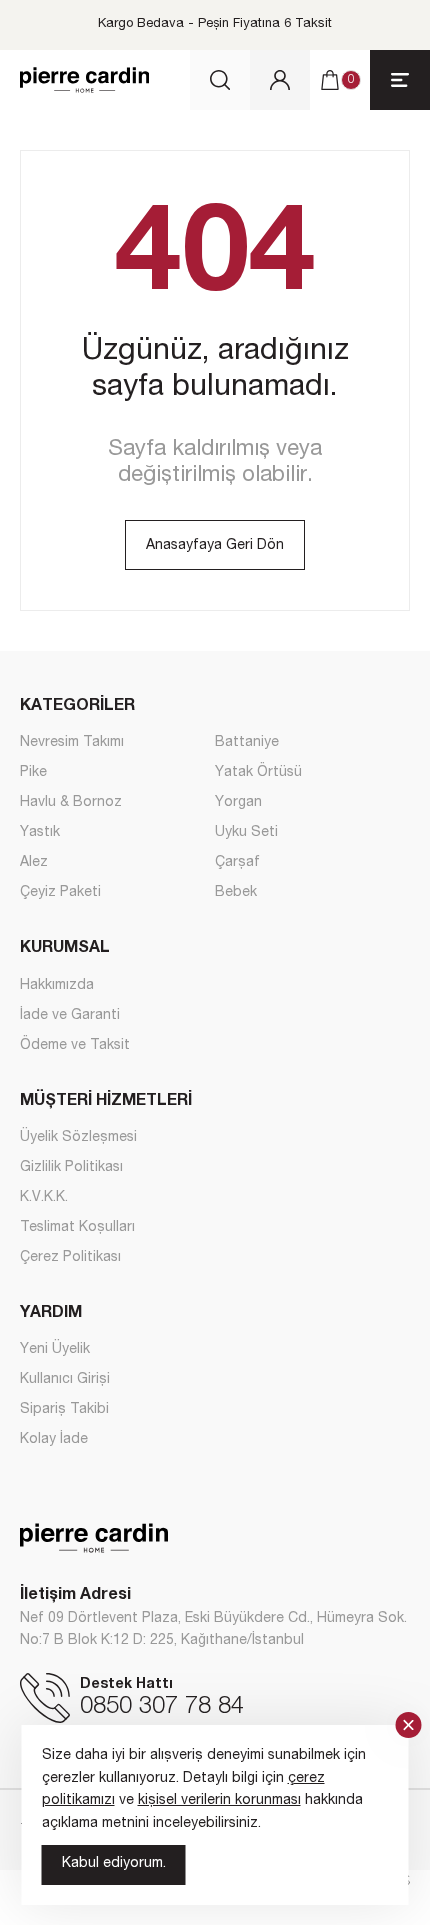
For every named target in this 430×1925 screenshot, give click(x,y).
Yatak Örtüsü (258, 773)
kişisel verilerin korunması (219, 1801)
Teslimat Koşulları (77, 1228)
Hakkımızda (57, 986)
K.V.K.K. (44, 1198)
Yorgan (238, 803)
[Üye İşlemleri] (280, 80)
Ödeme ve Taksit (75, 1046)
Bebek (236, 893)
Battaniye (247, 743)
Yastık (40, 833)
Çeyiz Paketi (60, 893)
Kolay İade (54, 1440)
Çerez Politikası (70, 1258)
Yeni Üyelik (55, 1350)
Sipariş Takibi (64, 1410)
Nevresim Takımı (72, 743)
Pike (33, 773)
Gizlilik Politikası (71, 1168)
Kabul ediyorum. (114, 1864)
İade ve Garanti (70, 1016)
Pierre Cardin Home (84, 80)
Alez (34, 863)
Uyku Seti (246, 833)
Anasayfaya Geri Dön (215, 546)
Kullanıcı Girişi (65, 1380)
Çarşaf (237, 863)
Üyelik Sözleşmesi (78, 1138)
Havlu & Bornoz (71, 803)
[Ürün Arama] (220, 80)
